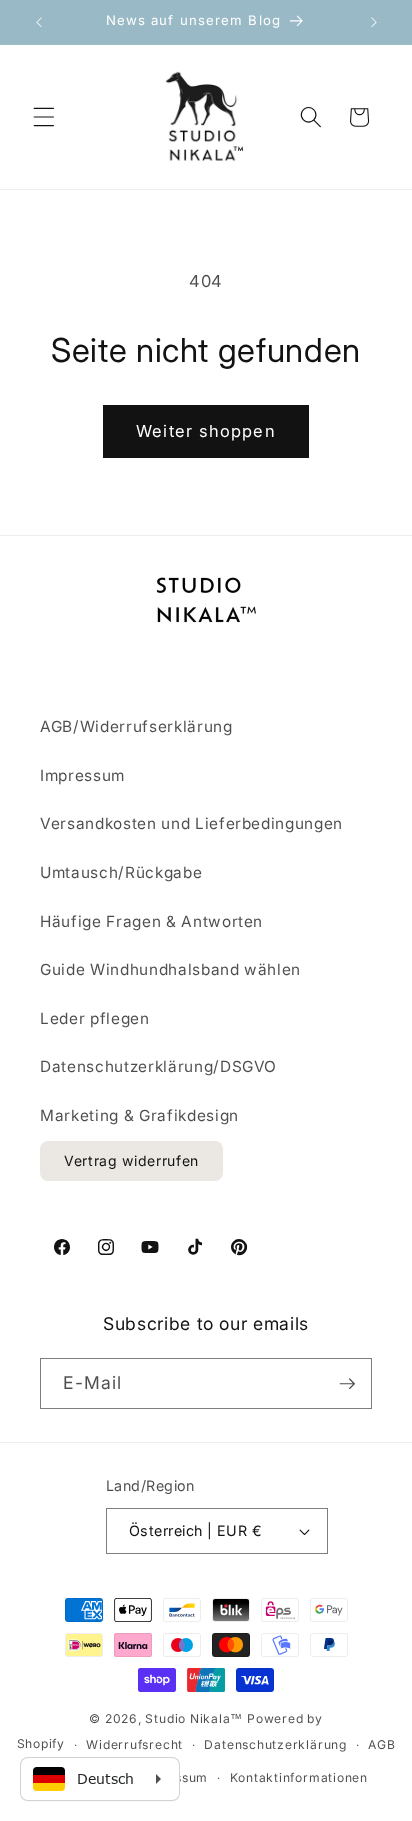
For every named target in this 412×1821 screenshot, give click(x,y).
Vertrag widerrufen (131, 1160)
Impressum (82, 775)
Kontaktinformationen (299, 1777)
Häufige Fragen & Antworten (151, 921)
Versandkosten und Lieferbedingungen (191, 823)
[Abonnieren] (347, 1384)
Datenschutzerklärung (275, 1744)
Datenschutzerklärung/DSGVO (158, 1066)
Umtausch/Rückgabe (121, 872)
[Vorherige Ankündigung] (39, 22)
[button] (44, 117)
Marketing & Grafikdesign (139, 1115)
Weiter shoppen (205, 431)
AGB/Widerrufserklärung (136, 726)
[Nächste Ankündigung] (374, 22)
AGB (381, 1744)
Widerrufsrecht (134, 1744)
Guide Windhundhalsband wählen (170, 969)
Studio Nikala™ (194, 1718)
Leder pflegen (95, 1018)
